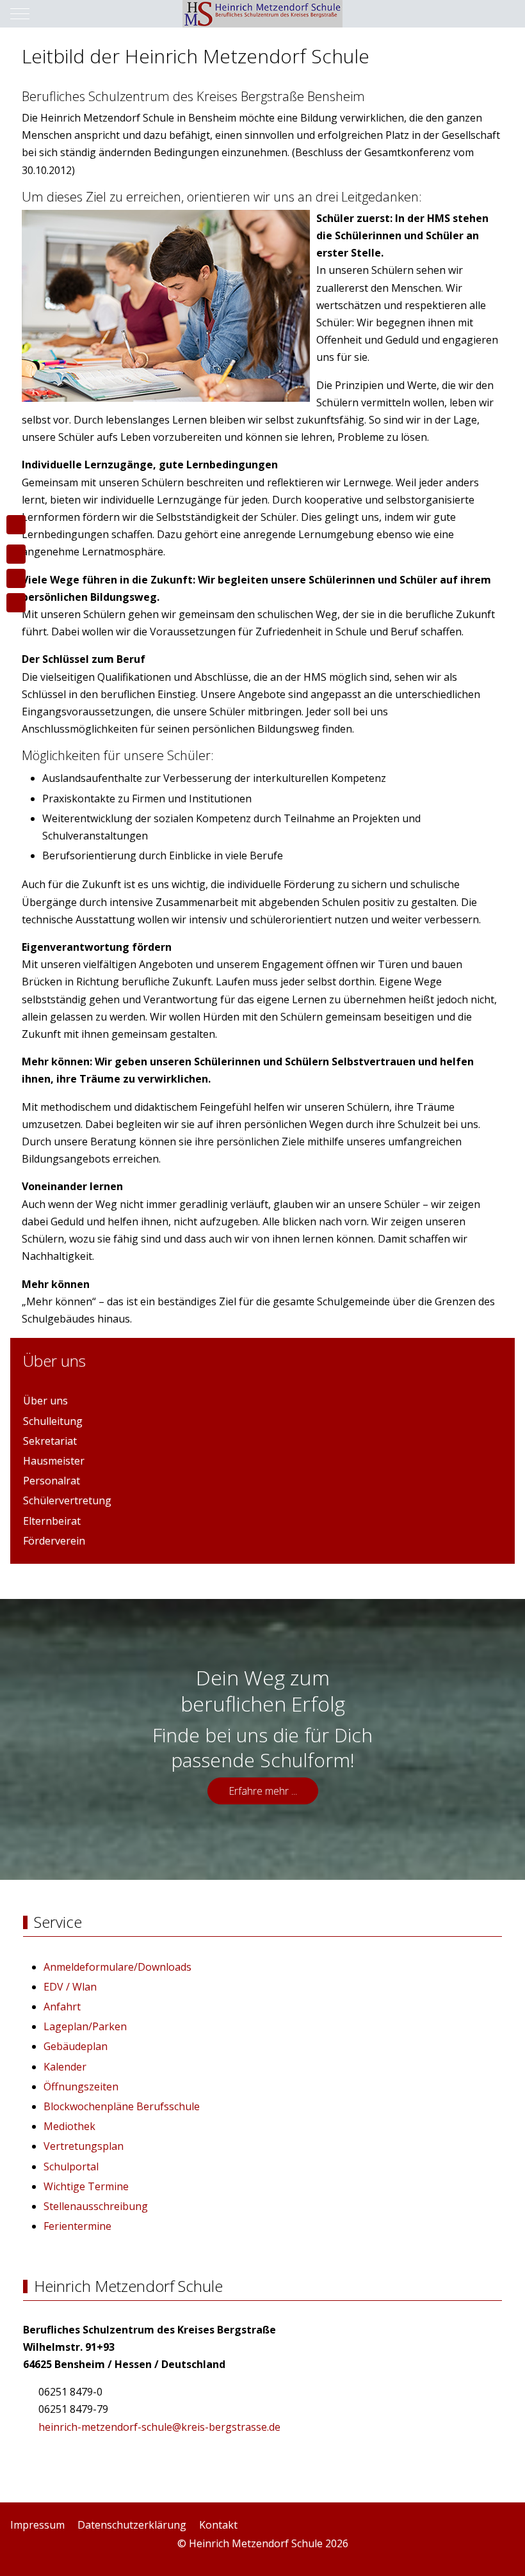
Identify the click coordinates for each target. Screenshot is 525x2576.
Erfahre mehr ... (263, 1791)
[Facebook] (480, 2557)
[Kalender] (16, 603)
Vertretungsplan (84, 2146)
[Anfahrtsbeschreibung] (16, 578)
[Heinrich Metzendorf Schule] (262, 14)
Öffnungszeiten (81, 2087)
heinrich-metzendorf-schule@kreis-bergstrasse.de (159, 2427)
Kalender (65, 2067)
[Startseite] (16, 525)
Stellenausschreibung (96, 2206)
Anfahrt (62, 2007)
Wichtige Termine (86, 2186)
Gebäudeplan (76, 2046)
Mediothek (69, 2126)
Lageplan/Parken (85, 2026)
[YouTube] (508, 2557)
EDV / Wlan (70, 1987)
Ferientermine (77, 2226)
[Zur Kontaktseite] (16, 554)
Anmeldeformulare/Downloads (117, 1967)
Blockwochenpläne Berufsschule (122, 2106)
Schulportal (71, 2167)
